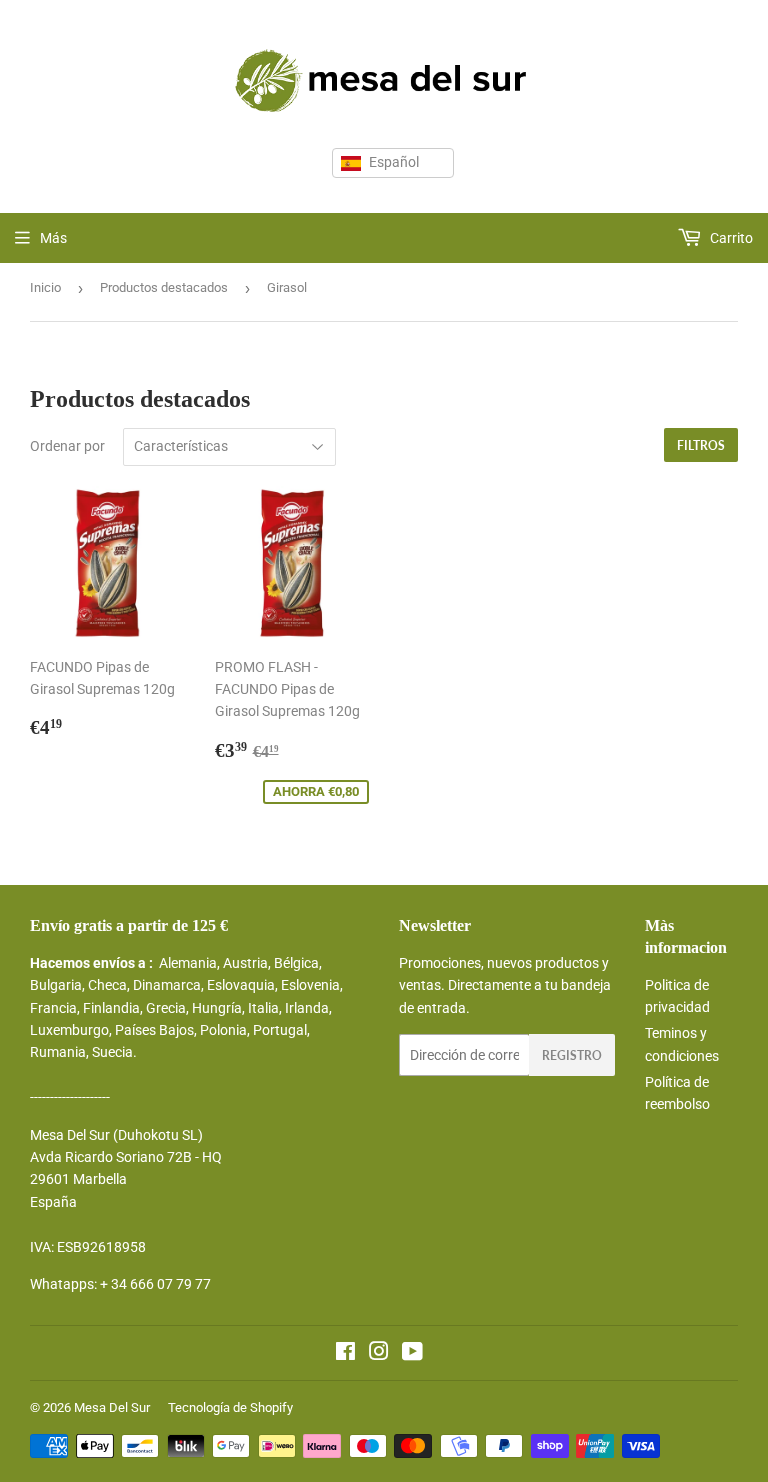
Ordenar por (67, 446)
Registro (572, 1055)
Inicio (45, 287)
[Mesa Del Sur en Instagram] (379, 1354)
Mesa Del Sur (112, 1407)
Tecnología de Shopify (230, 1407)
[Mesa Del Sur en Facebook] (345, 1354)
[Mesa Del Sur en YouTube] (412, 1354)
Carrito (730, 238)
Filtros (701, 445)
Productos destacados (164, 287)
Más (53, 238)
